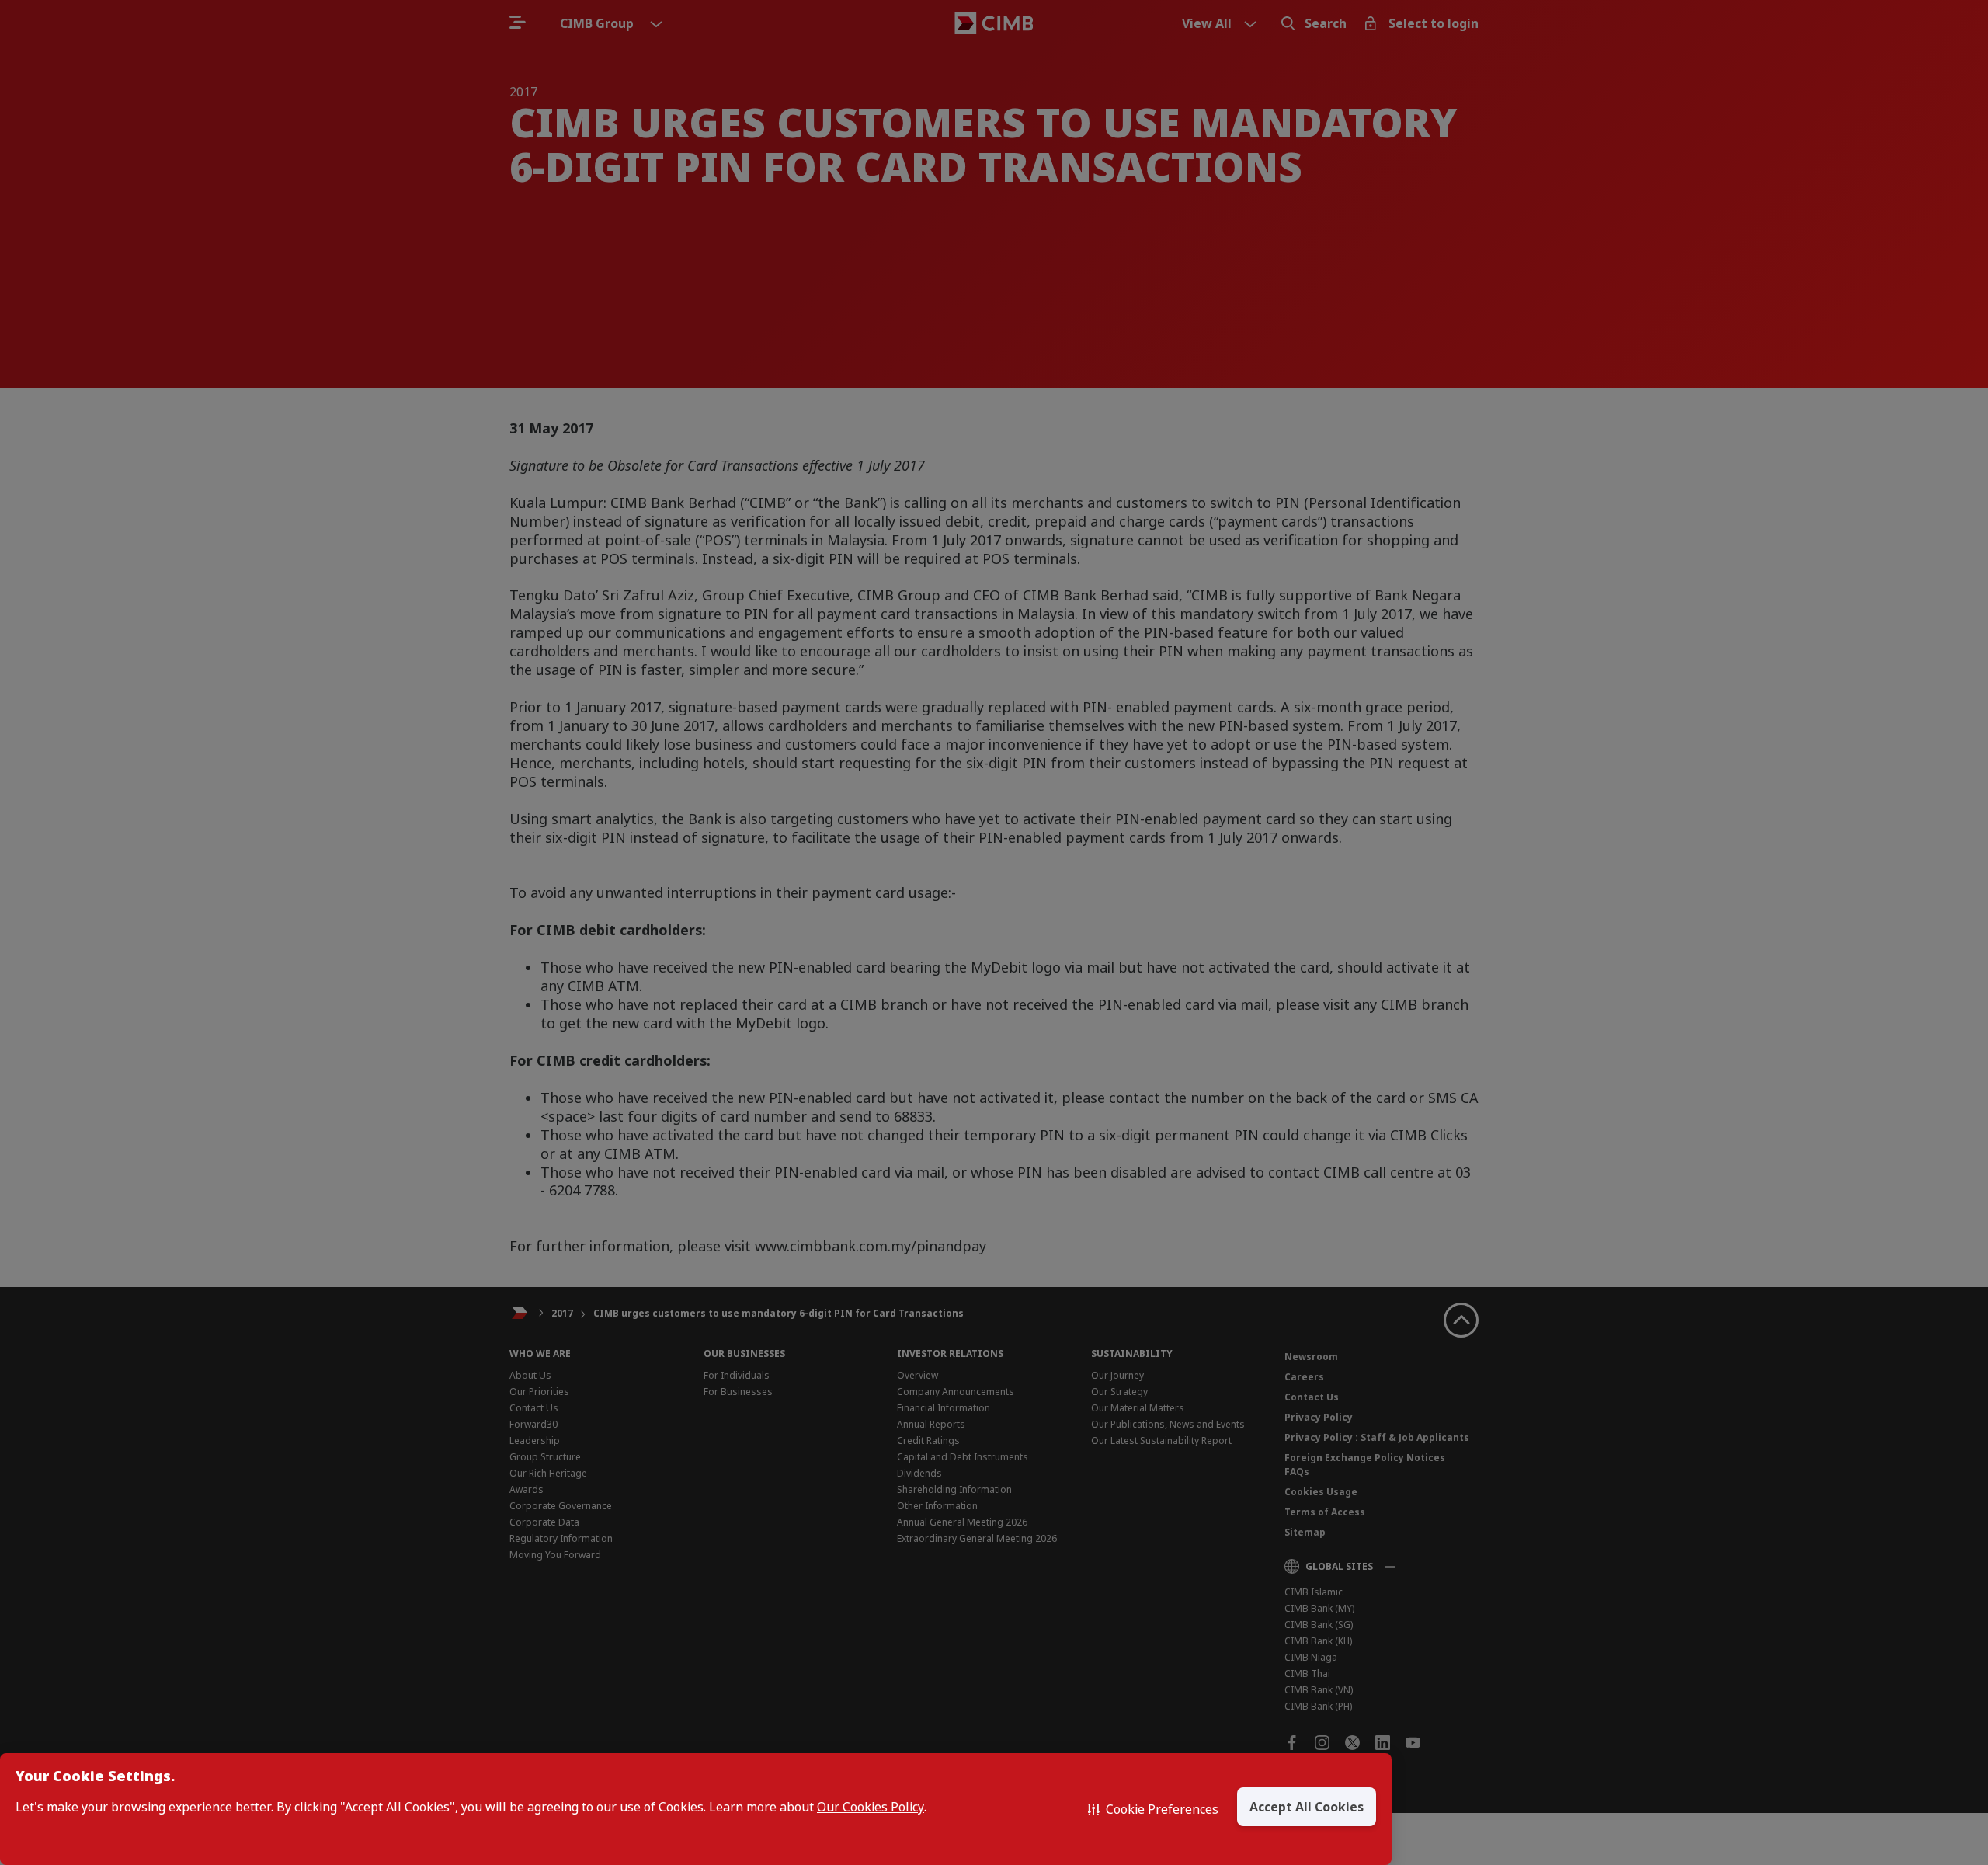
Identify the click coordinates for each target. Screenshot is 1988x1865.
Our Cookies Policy (871, 1807)
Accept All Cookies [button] (1307, 1807)
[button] (1153, 1809)
